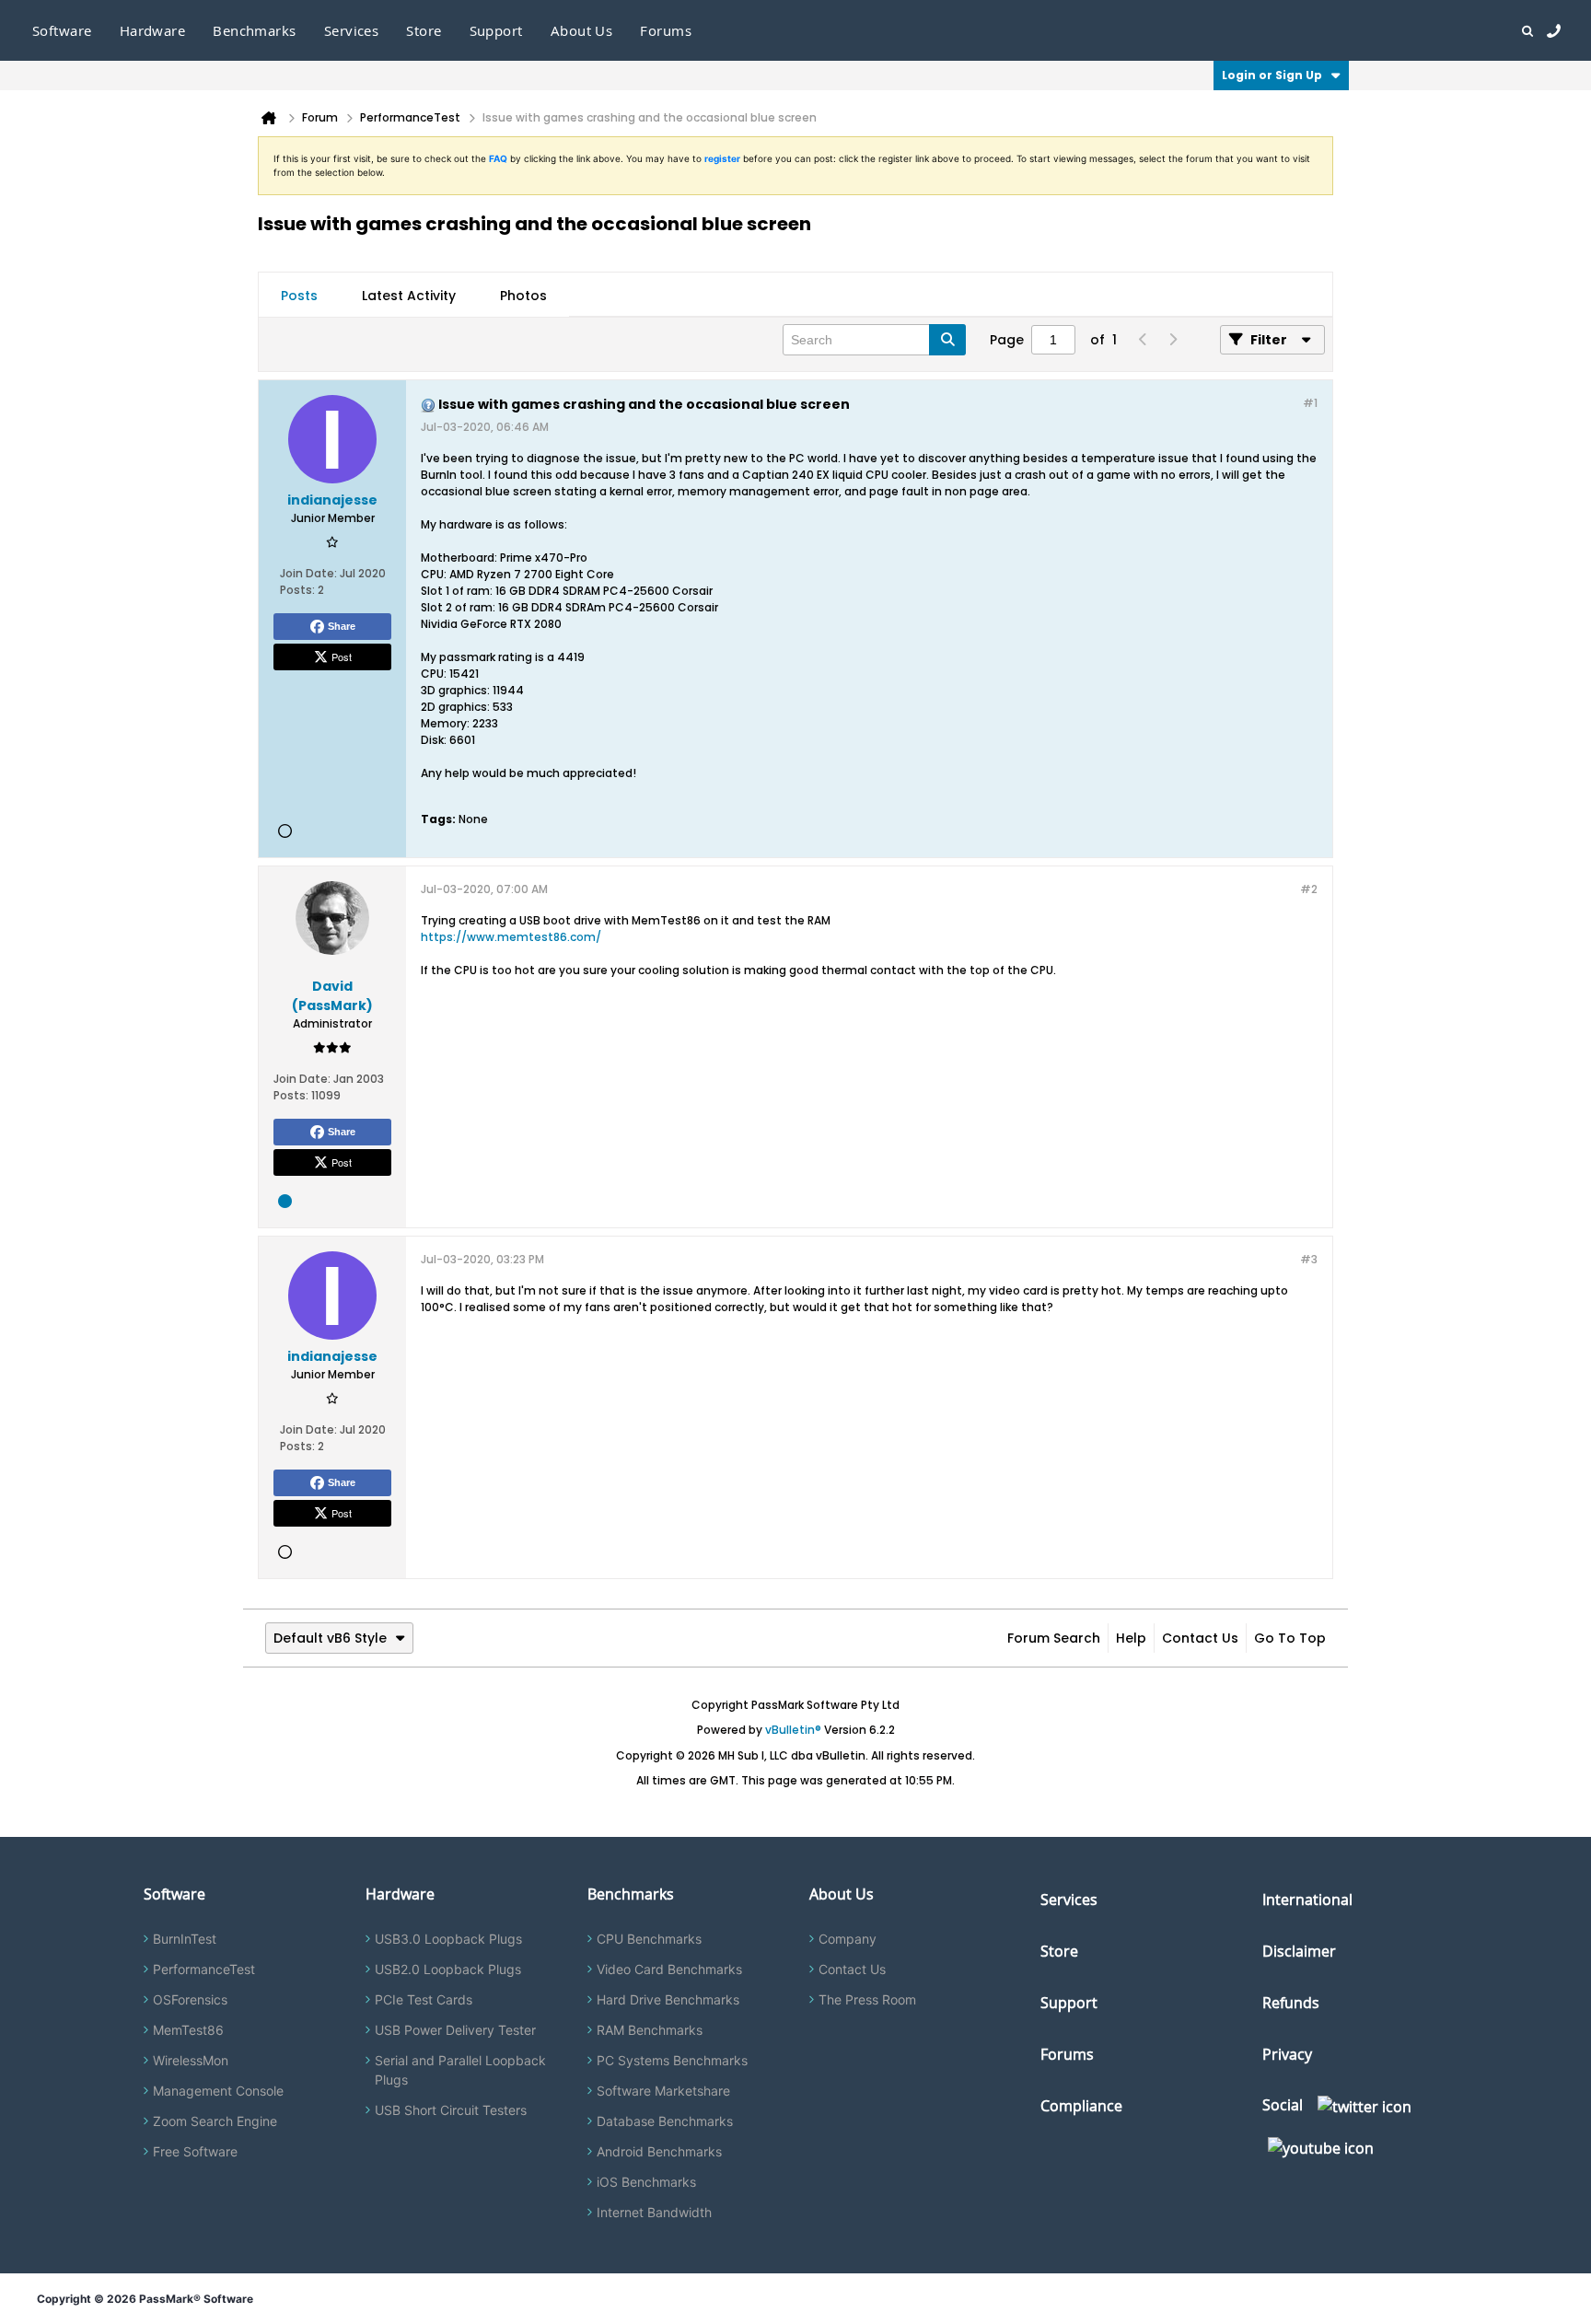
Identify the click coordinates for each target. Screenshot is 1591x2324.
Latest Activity (409, 296)
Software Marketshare (663, 2091)
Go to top (1290, 1638)
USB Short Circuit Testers (451, 2110)
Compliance (1081, 2106)
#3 (1309, 1259)
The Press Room (867, 1999)
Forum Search (1054, 1638)
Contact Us (1200, 1638)
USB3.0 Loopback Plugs (448, 1939)
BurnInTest (185, 1939)
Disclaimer (1299, 1951)
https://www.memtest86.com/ (511, 937)
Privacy (1287, 2054)
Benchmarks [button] (255, 30)
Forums (666, 30)
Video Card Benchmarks (669, 1969)
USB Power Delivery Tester (455, 2030)
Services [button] (352, 30)
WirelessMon (191, 2060)
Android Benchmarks (659, 2151)
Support (496, 30)
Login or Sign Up (1272, 75)
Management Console (218, 2091)
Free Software (195, 2151)
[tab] (299, 296)
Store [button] (424, 30)
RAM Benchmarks (650, 2030)
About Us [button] (582, 30)
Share (342, 626)
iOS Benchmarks (646, 2182)
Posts (299, 296)
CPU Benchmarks (649, 1939)
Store (1059, 1951)
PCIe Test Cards (424, 1999)
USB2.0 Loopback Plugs (448, 1969)
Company (848, 1939)
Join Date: (308, 573)
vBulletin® (793, 1730)
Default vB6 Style (330, 1638)
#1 (1310, 403)
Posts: (297, 590)
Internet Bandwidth (654, 2212)
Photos (523, 296)
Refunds (1291, 2003)
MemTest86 (188, 2030)
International (1307, 1900)
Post (342, 657)
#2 (1309, 889)
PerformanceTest (204, 1969)
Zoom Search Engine (215, 2121)
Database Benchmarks (665, 2121)
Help (1131, 1638)
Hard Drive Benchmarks (668, 1999)
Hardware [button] (153, 30)
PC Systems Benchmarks (672, 2060)
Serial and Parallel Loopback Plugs (460, 2070)
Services (1069, 1900)
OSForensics (190, 1999)
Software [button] (62, 30)
